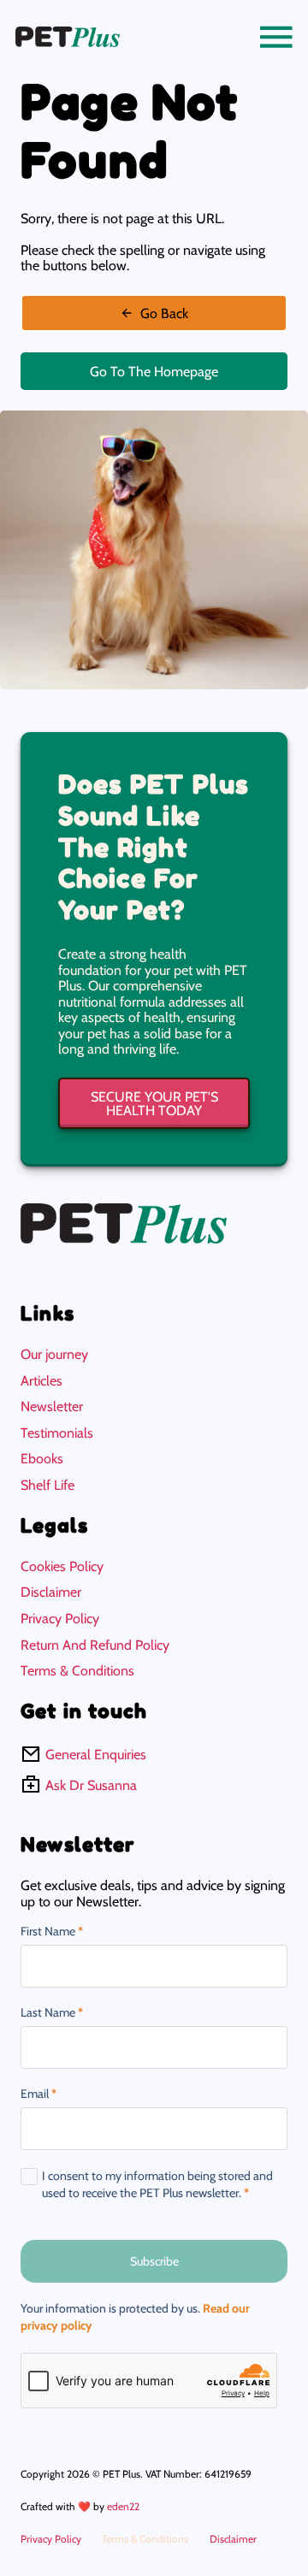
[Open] (276, 37)
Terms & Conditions (77, 1670)
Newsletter (52, 1406)
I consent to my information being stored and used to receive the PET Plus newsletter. (157, 2184)
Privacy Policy (60, 1618)
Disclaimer (51, 1592)
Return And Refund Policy (95, 1645)
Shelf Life (47, 1485)
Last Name (52, 2013)
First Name (52, 1932)
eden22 (123, 2506)
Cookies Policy (62, 1566)
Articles (41, 1380)
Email (38, 2094)
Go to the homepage (154, 371)
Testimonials (57, 1433)
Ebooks (42, 1458)
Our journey (54, 1354)
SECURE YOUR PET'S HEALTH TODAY (154, 1103)
